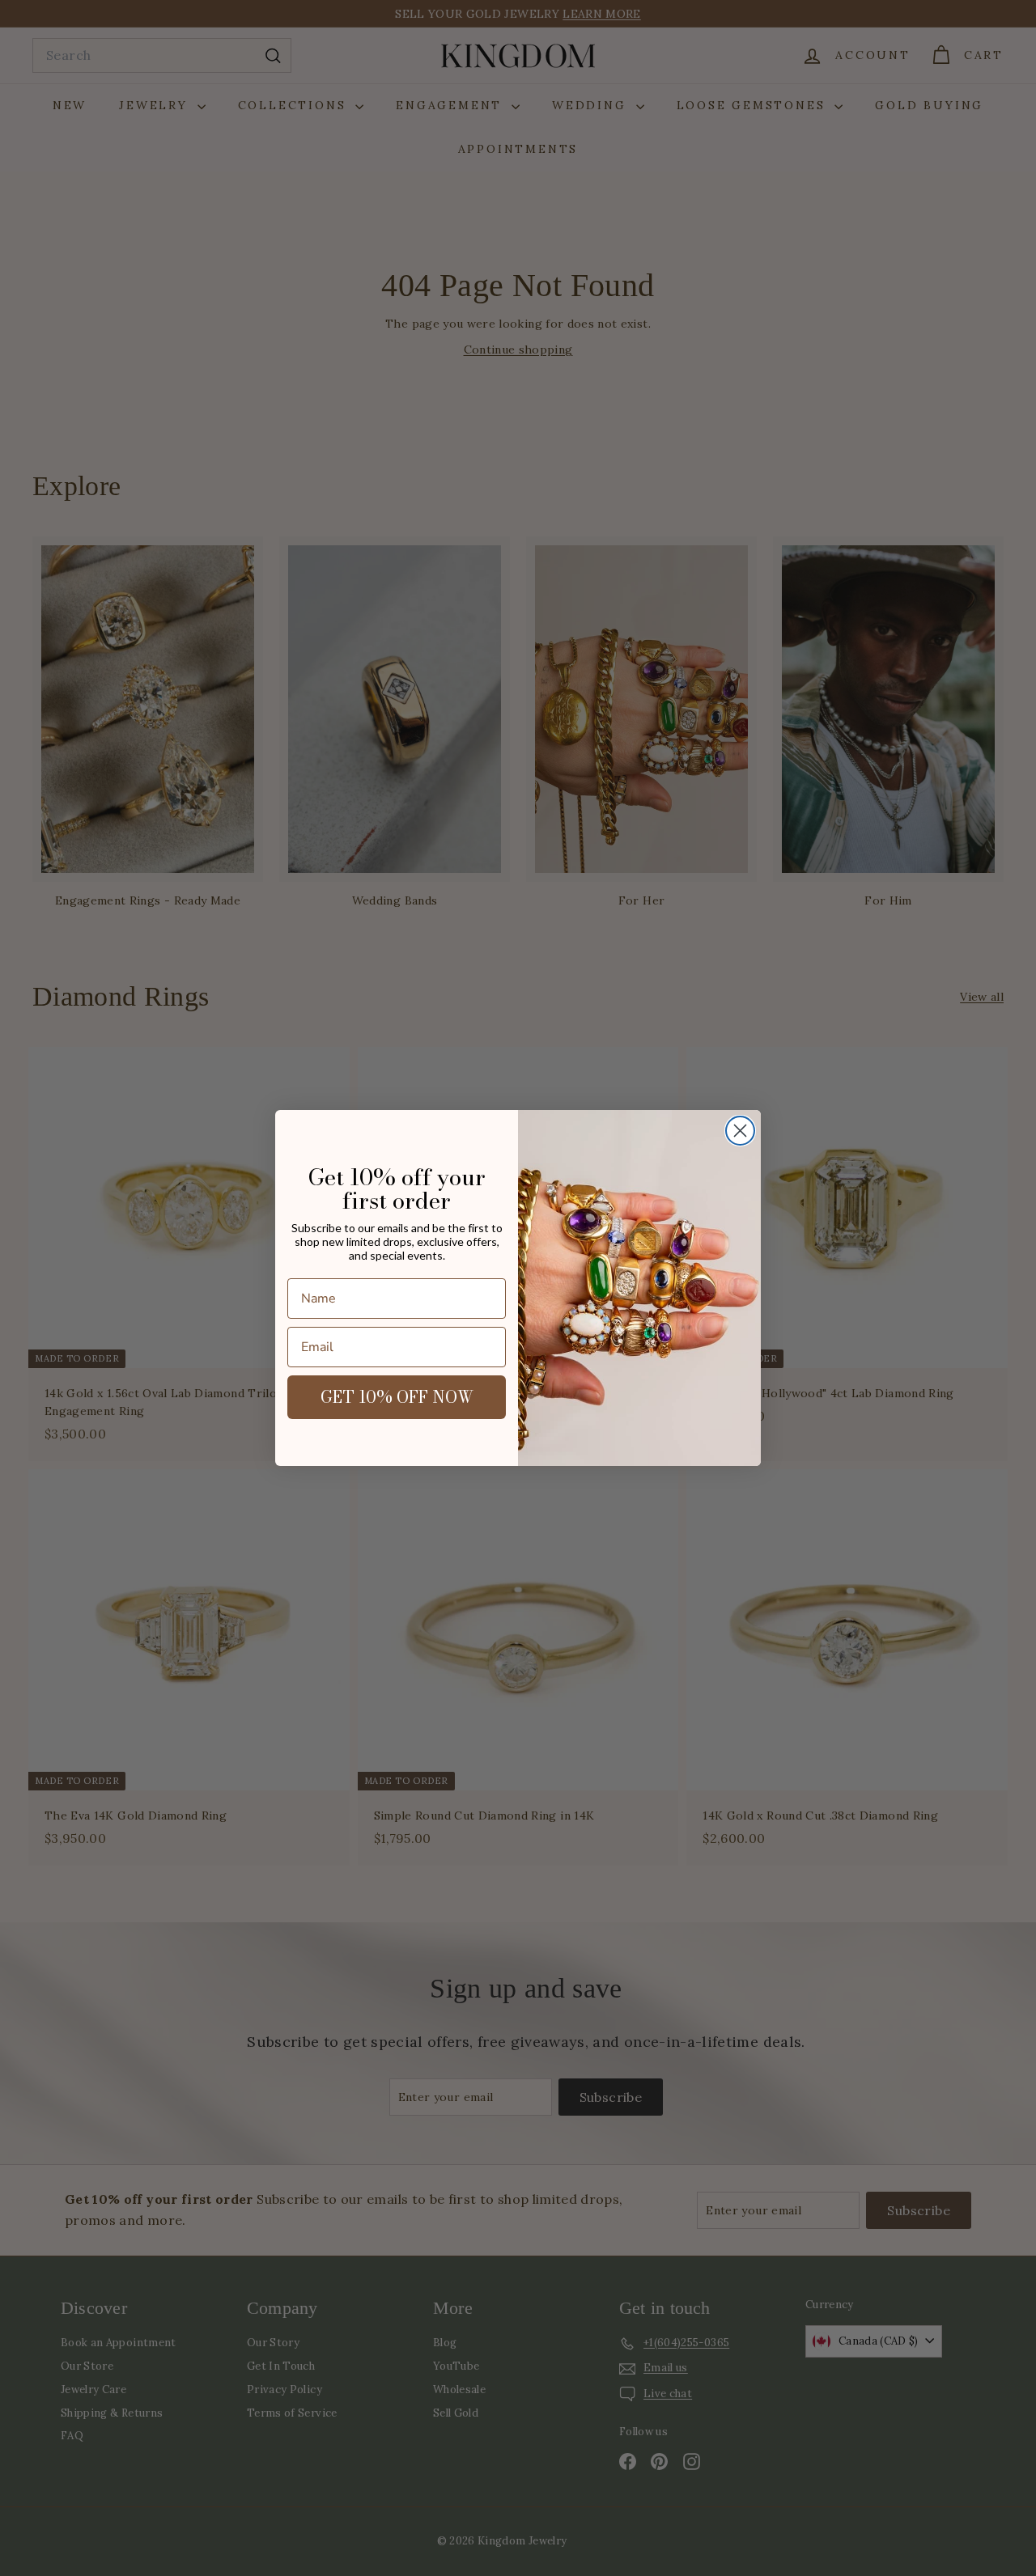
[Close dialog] (740, 1131)
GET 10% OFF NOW (397, 1397)
